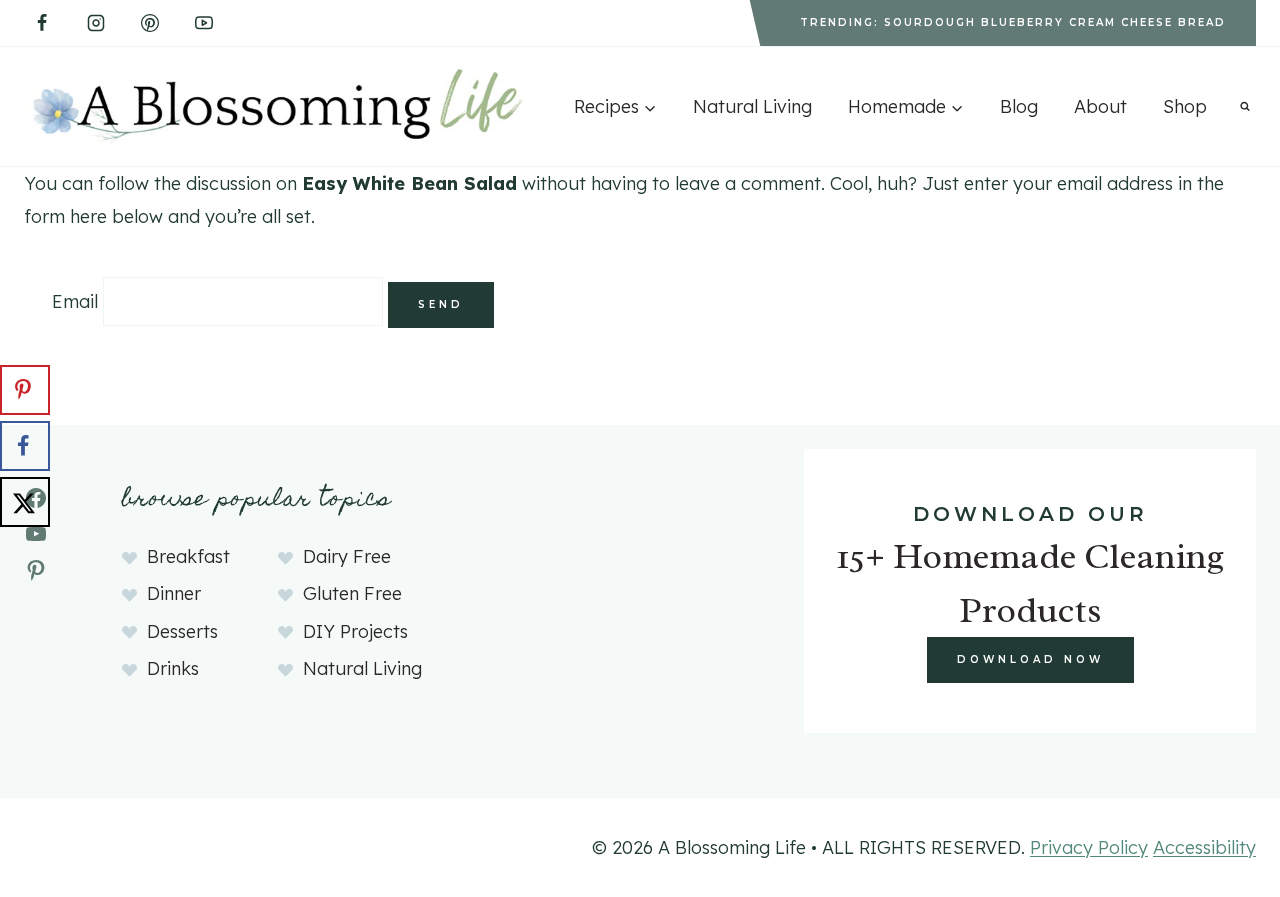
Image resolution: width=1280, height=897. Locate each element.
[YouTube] (204, 23)
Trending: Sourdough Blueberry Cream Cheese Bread (1013, 22)
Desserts (182, 631)
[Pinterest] (150, 23)
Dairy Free (347, 556)
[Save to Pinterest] (25, 390)
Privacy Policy (1089, 847)
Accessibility (1204, 847)
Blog (1019, 106)
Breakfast (188, 556)
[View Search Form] (1245, 106)
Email (75, 301)
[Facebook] (42, 23)
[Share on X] (25, 502)
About (1100, 106)
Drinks (173, 668)
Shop (1185, 106)
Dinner (174, 593)
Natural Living (752, 106)
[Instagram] (96, 23)
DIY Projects (355, 631)
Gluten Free (352, 593)
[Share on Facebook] (25, 446)
